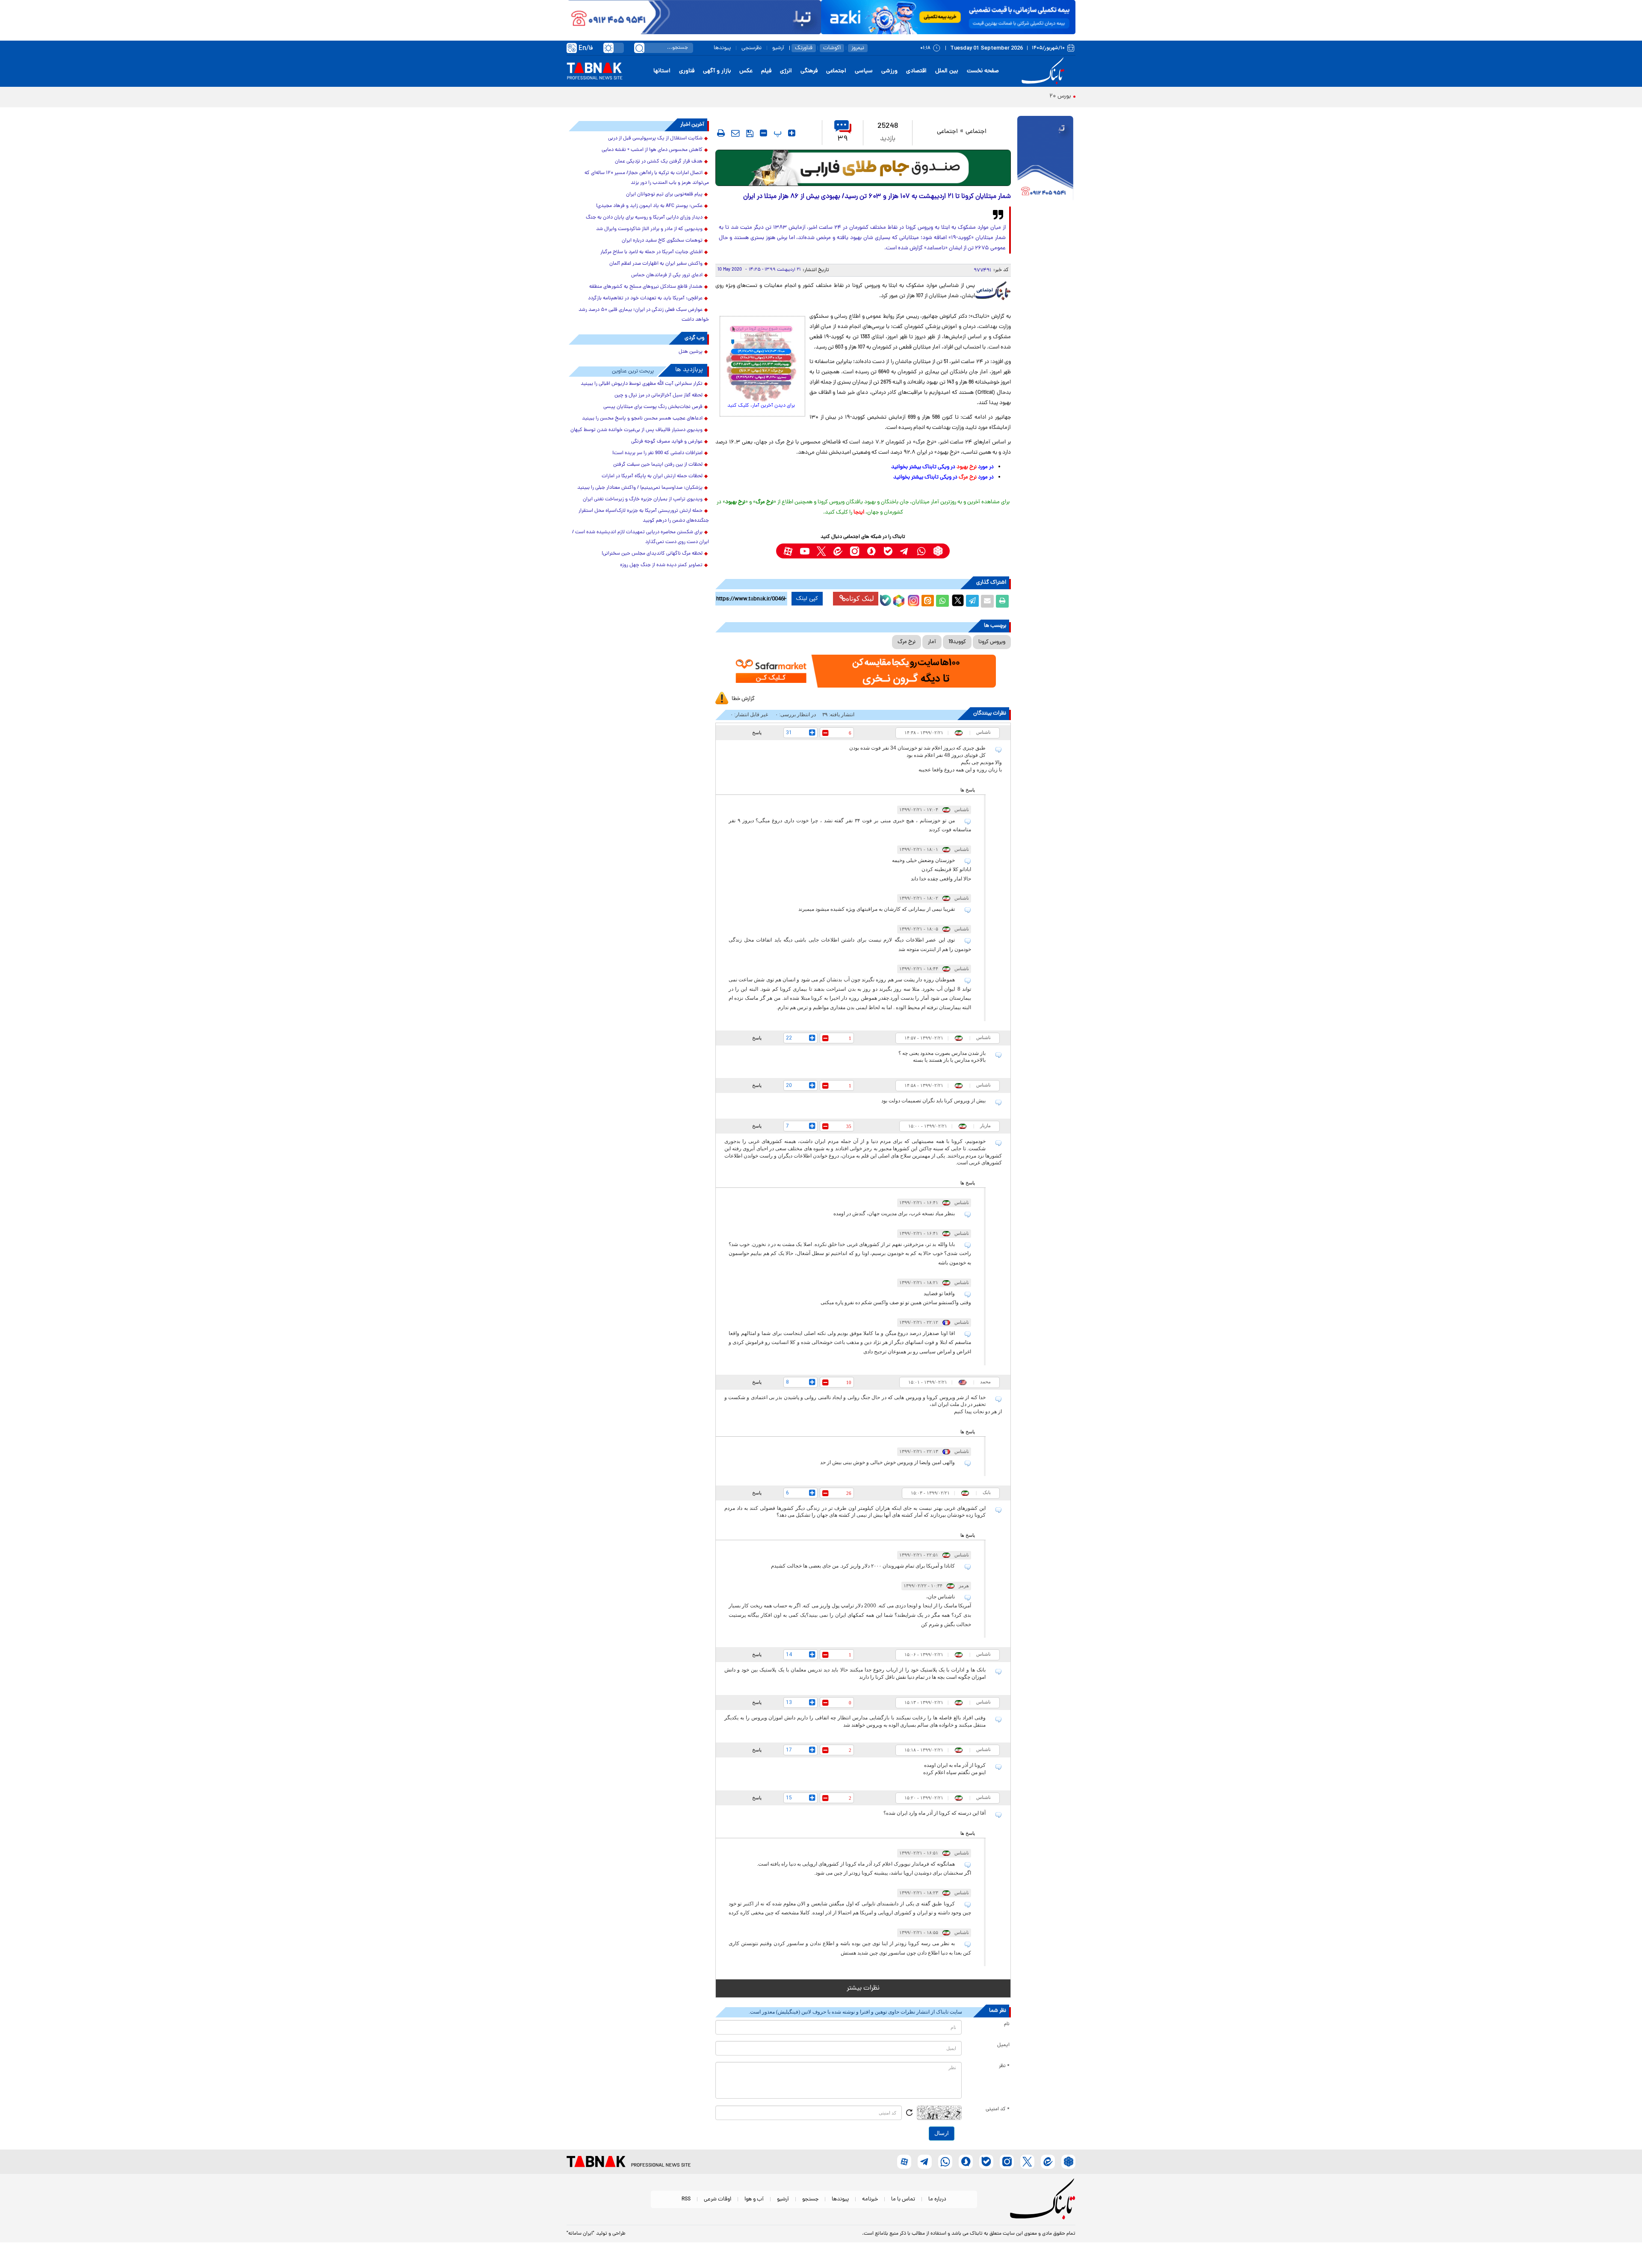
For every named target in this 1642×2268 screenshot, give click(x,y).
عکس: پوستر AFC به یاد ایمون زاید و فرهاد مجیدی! (649, 206)
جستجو (810, 2199)
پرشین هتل (691, 352)
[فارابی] (863, 168)
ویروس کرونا (992, 642)
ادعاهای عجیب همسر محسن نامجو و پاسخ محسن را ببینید (642, 419)
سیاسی (864, 71)
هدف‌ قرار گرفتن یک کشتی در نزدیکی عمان (659, 162)
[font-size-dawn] (763, 133)
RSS (686, 2199)
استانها (662, 71)
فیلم (766, 71)
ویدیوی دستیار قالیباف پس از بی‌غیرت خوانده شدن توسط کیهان (636, 430)
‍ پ (777, 133)
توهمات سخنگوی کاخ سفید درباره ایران (662, 241)
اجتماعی (836, 71)
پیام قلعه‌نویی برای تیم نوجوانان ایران (664, 195)
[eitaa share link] (927, 601)
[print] (721, 133)
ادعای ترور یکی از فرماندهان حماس (667, 275)
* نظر (1004, 2066)
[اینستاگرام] (913, 599)
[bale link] (888, 551)
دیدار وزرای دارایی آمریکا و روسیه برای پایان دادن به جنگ (644, 218)
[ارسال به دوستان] (987, 601)
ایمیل (1003, 2045)
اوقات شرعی (718, 2199)
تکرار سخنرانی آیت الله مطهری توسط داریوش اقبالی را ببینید (642, 384)
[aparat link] (788, 551)
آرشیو (778, 48)
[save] (750, 133)
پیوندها (722, 48)
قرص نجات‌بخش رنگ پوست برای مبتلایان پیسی (653, 407)
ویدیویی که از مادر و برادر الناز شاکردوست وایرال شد (649, 229)
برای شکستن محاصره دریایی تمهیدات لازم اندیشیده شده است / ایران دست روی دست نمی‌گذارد (641, 537)
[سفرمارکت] (863, 671)
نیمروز (858, 48)
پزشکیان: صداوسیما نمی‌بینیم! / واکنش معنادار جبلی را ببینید (640, 488)
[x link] (821, 551)
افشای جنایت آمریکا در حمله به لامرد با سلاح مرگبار (651, 252)
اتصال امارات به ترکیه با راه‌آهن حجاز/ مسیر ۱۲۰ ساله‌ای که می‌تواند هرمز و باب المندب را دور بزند (647, 178)
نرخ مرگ (907, 642)
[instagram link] (855, 551)
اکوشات (832, 48)
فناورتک (804, 48)
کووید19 (957, 642)
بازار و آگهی (717, 71)
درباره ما (937, 2199)
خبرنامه (870, 2199)
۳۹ (843, 139)
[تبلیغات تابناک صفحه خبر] (1045, 159)
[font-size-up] (792, 133)
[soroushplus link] (871, 551)
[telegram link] (905, 551)
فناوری (687, 71)
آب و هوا (754, 2199)
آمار (932, 642)
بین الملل (947, 71)
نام (1007, 2024)
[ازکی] (948, 17)
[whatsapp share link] (942, 601)
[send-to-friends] (735, 133)
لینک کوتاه (860, 598)
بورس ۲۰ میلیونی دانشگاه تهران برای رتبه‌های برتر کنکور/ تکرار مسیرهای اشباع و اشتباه (967, 96)
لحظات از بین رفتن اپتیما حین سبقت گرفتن (658, 465)
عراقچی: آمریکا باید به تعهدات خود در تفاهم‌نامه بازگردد (645, 298)
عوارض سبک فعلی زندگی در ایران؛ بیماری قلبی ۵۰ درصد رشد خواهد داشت (644, 315)
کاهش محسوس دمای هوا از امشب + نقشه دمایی (652, 150)
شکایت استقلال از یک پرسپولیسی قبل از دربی (655, 139)
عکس (746, 71)
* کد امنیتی (998, 2109)
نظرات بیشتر (863, 1988)
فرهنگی (809, 71)
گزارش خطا (743, 699)
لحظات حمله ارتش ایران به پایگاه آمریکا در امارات (652, 476)
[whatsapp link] (921, 551)
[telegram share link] (972, 601)
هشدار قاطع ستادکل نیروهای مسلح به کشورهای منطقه (646, 287)
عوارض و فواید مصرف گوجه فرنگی (667, 442)
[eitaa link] (838, 551)
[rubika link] (938, 551)
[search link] (639, 48)
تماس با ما (903, 2199)
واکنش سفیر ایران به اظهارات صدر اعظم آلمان (656, 264)
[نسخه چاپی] (1002, 601)
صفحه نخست (983, 71)
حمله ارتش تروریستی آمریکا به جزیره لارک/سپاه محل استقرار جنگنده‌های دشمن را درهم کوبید (644, 516)
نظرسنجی (752, 48)
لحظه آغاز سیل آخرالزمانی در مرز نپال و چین (659, 396)
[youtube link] (805, 551)
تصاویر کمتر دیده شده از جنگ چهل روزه (661, 565)
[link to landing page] (1044, 71)
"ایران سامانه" (580, 2234)
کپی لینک (807, 599)
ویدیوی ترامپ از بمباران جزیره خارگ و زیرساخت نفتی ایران (643, 499)
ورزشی (889, 71)
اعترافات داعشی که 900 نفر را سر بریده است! (657, 453)
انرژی (786, 71)
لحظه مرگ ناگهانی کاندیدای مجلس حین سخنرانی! (652, 554)
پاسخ (757, 732)
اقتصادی (916, 71)
